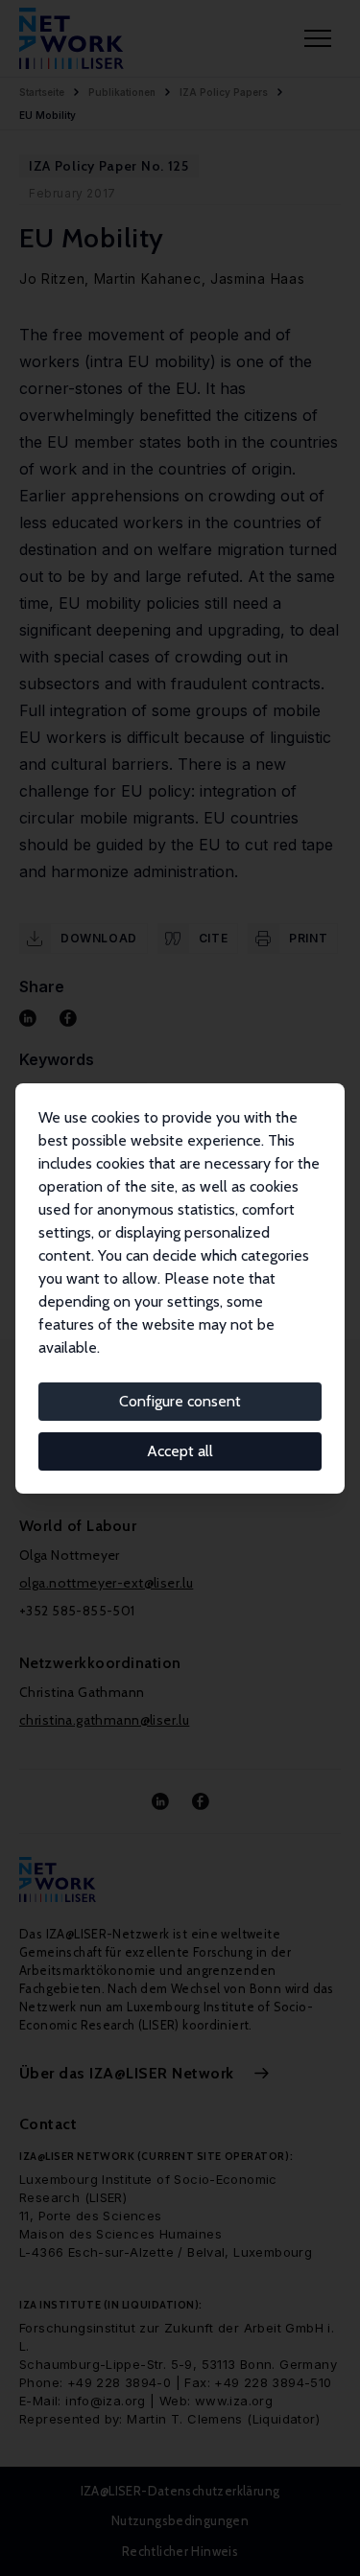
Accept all (180, 1451)
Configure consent (180, 1401)
